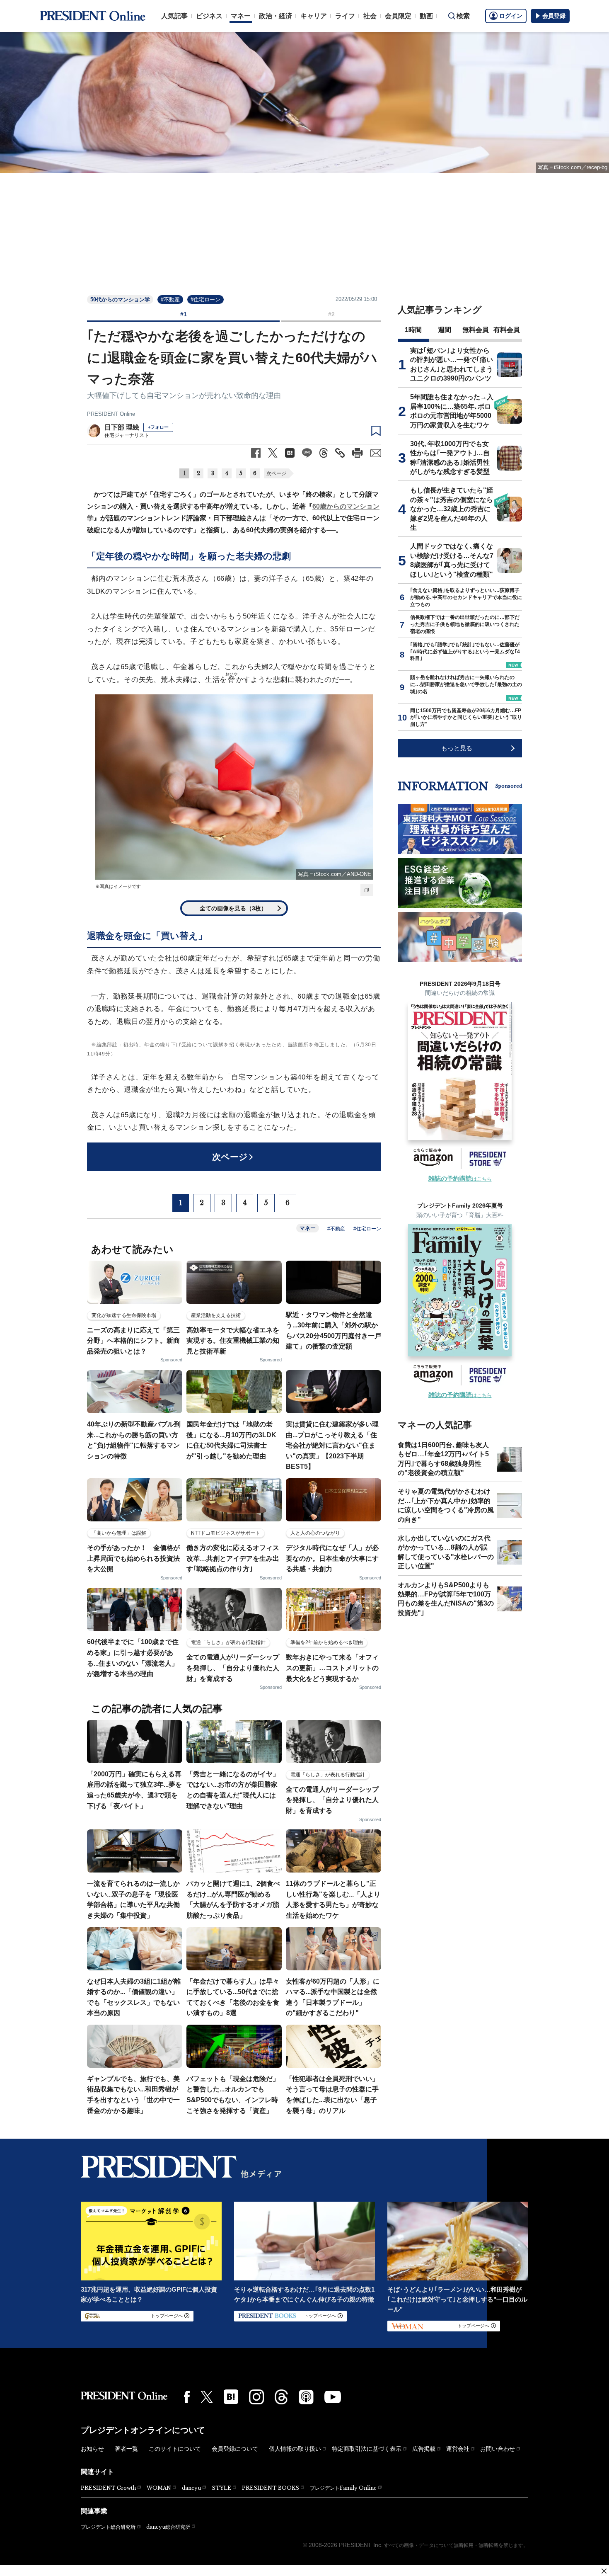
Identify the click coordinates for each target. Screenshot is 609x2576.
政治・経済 (275, 16)
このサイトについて (175, 2449)
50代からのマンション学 (120, 300)
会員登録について (235, 2449)
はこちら (460, 1179)
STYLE (221, 2488)
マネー (241, 16)
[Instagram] (256, 2397)
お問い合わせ (498, 2449)
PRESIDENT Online (111, 414)
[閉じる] (604, 2571)
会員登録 (554, 16)
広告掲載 (424, 2449)
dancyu (191, 2488)
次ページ (276, 473)
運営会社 (458, 2449)
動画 (426, 16)
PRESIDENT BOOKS (271, 2488)
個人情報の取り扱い (295, 2449)
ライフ (345, 16)
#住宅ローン (205, 300)
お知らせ (92, 2449)
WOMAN (159, 2488)
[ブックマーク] (376, 431)
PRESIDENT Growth (108, 2488)
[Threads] (281, 2397)
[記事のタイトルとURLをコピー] (340, 453)
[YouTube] (333, 2397)
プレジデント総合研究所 (108, 2527)
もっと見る (457, 748)
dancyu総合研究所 (168, 2527)
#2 (331, 314)
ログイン (511, 16)
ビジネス (209, 16)
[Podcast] (306, 2397)
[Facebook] (187, 2397)
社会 (370, 16)
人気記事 (174, 16)
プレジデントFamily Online (343, 2488)
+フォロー (158, 427)
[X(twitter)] (207, 2397)
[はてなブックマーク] (231, 2397)
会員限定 (398, 16)
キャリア (314, 16)
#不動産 (170, 300)
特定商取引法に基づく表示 (367, 2449)
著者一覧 (126, 2449)
